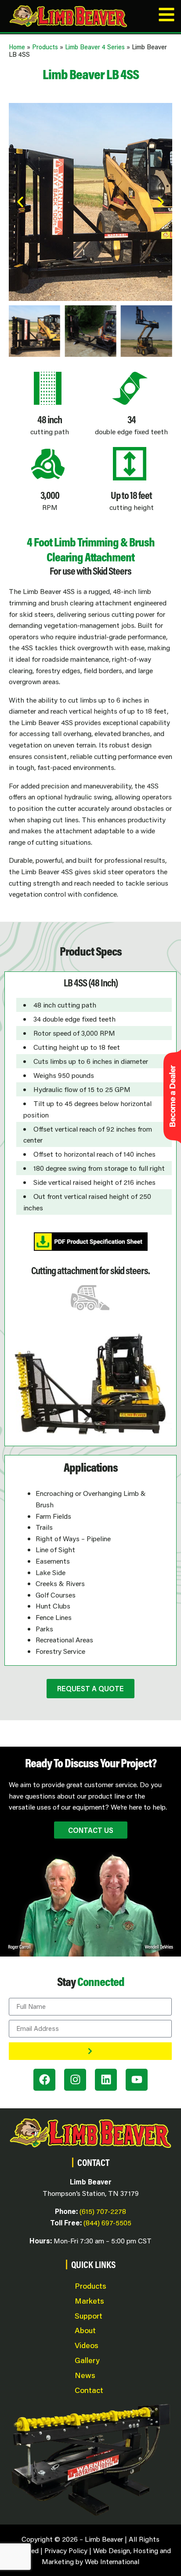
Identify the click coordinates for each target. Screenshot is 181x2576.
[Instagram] (75, 2080)
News (85, 2375)
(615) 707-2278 (103, 2211)
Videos (87, 2345)
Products (45, 47)
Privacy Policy (66, 2550)
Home (17, 47)
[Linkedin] (106, 2080)
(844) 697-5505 (107, 2222)
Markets (89, 2301)
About (85, 2330)
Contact (89, 2390)
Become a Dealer (172, 1096)
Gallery (87, 2360)
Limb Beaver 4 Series (95, 47)
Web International (112, 2561)
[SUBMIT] (90, 2051)
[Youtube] (137, 2080)
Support (89, 2316)
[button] (20, 202)
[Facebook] (44, 2080)
